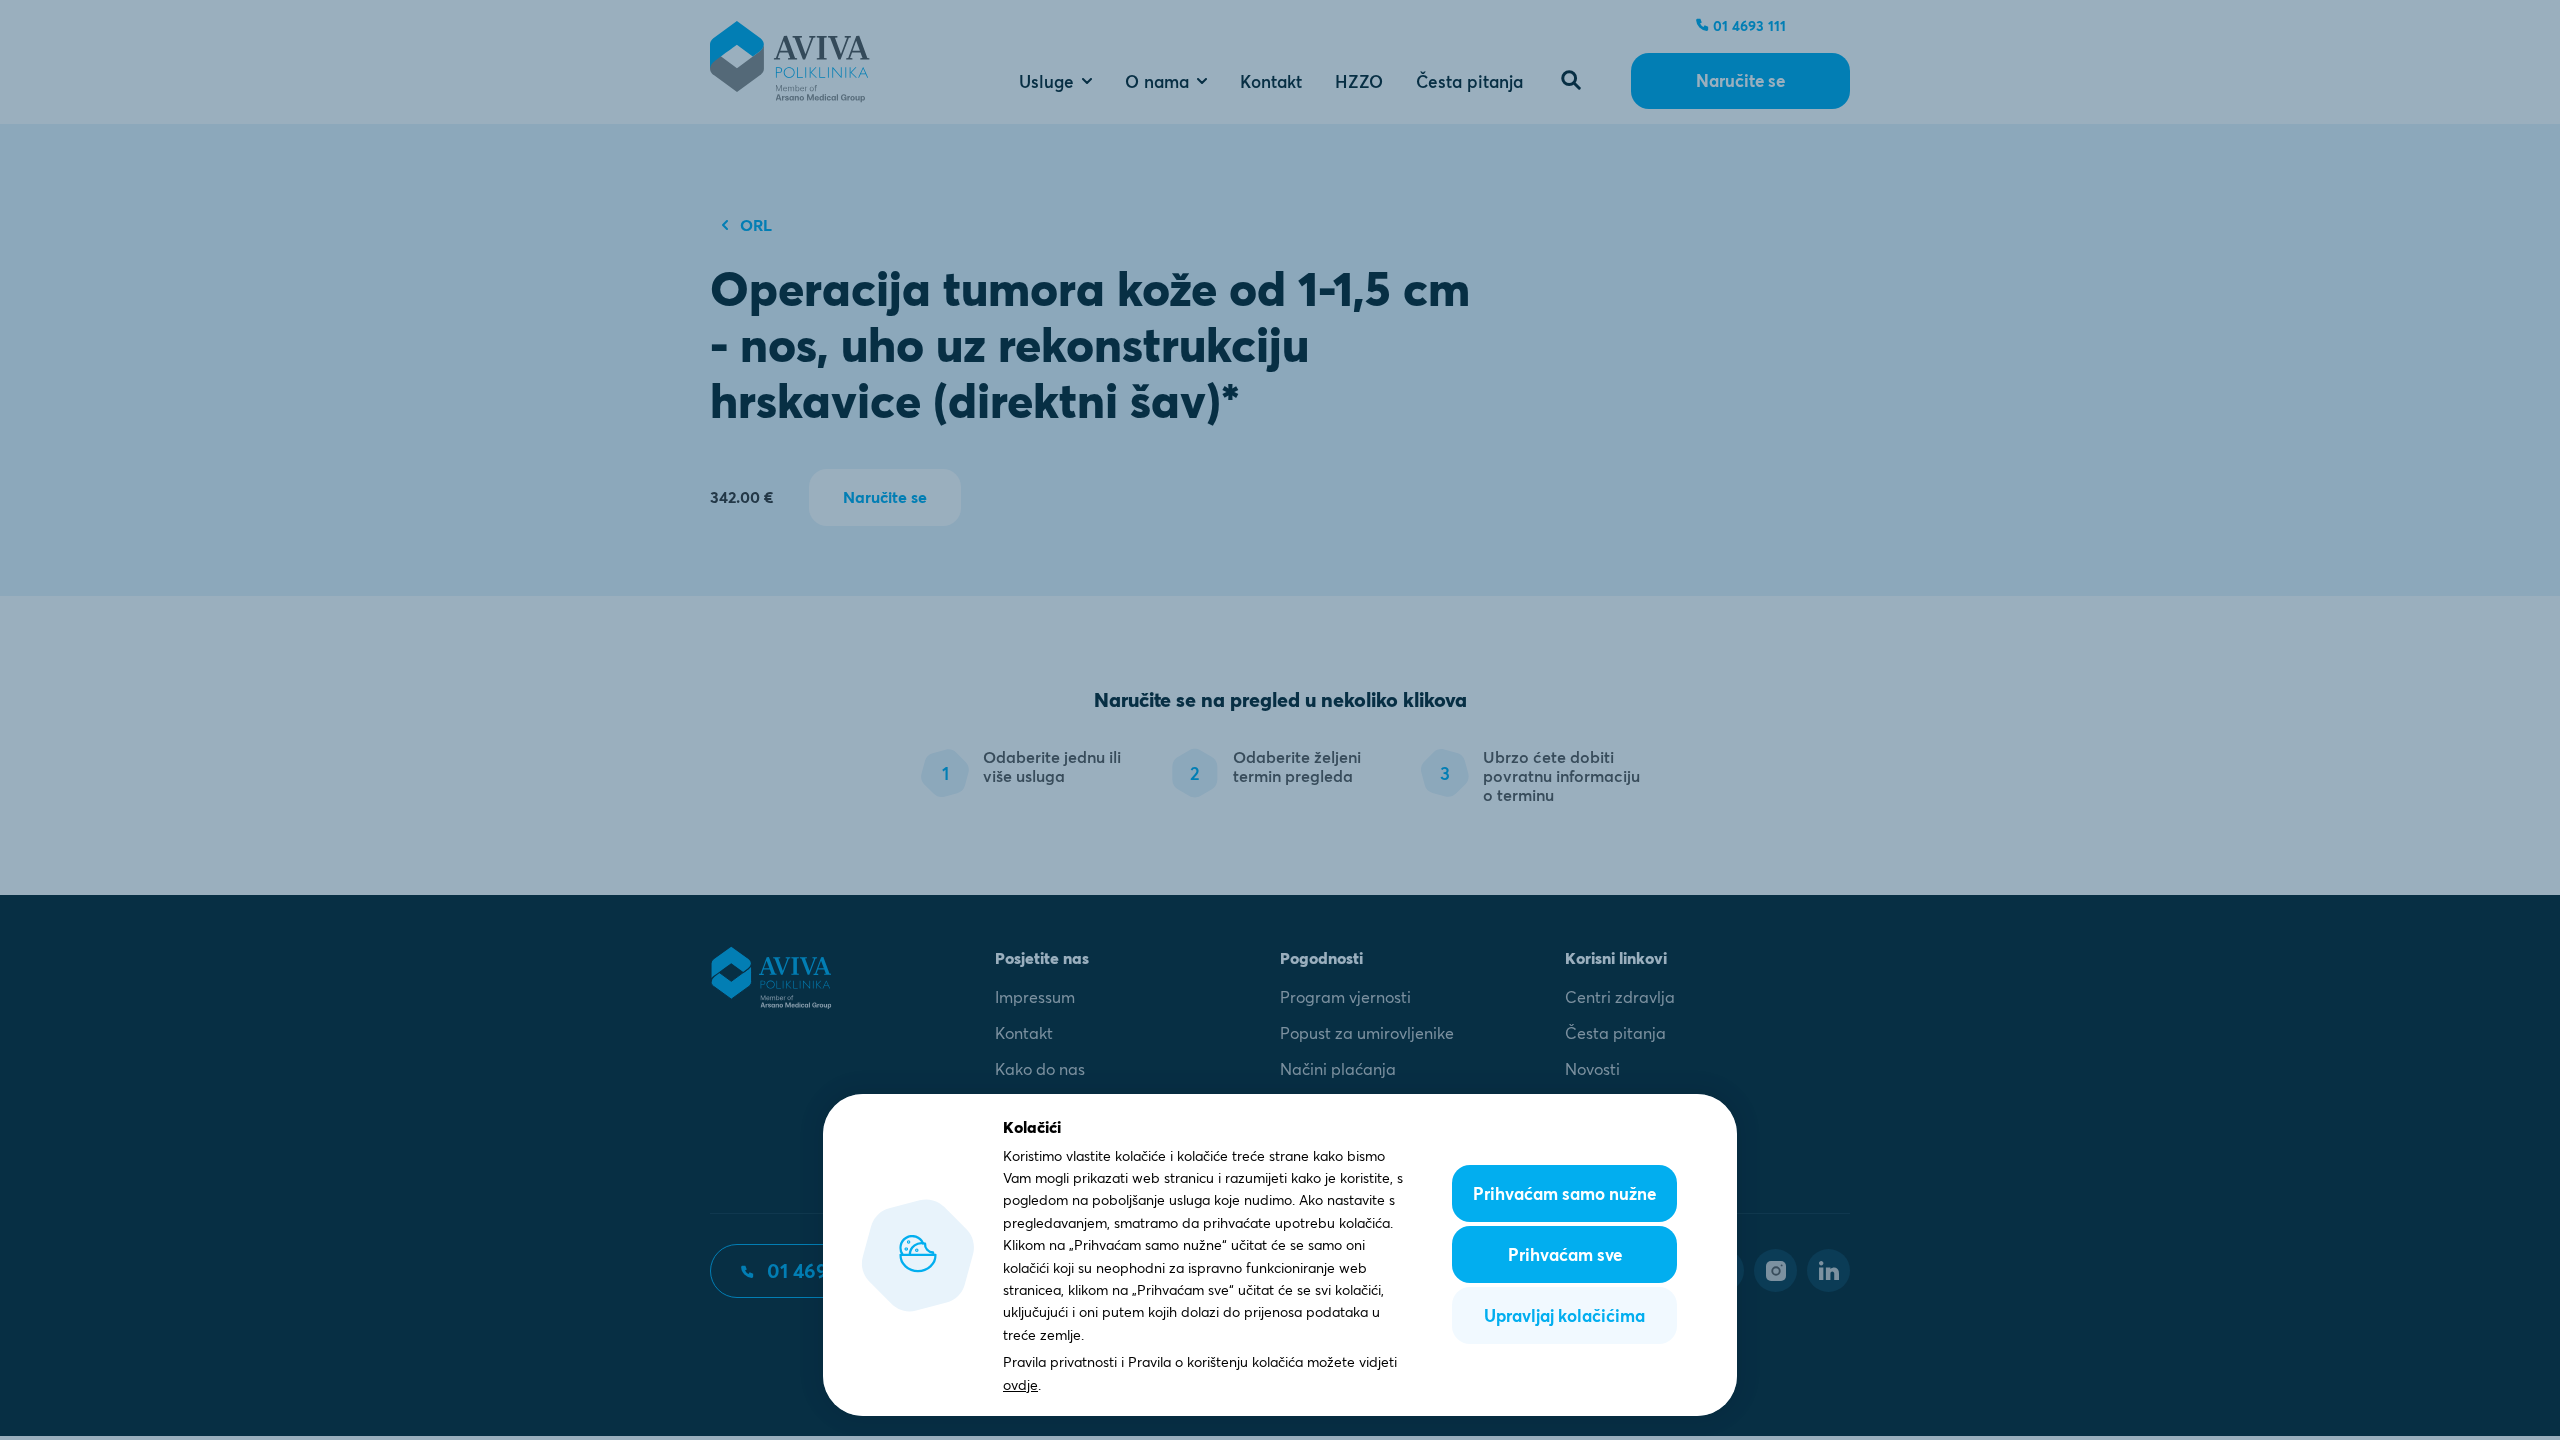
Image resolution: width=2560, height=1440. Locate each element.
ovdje (1020, 1385)
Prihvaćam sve (1565, 1254)
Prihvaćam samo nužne (1564, 1193)
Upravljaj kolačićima (1564, 1315)
